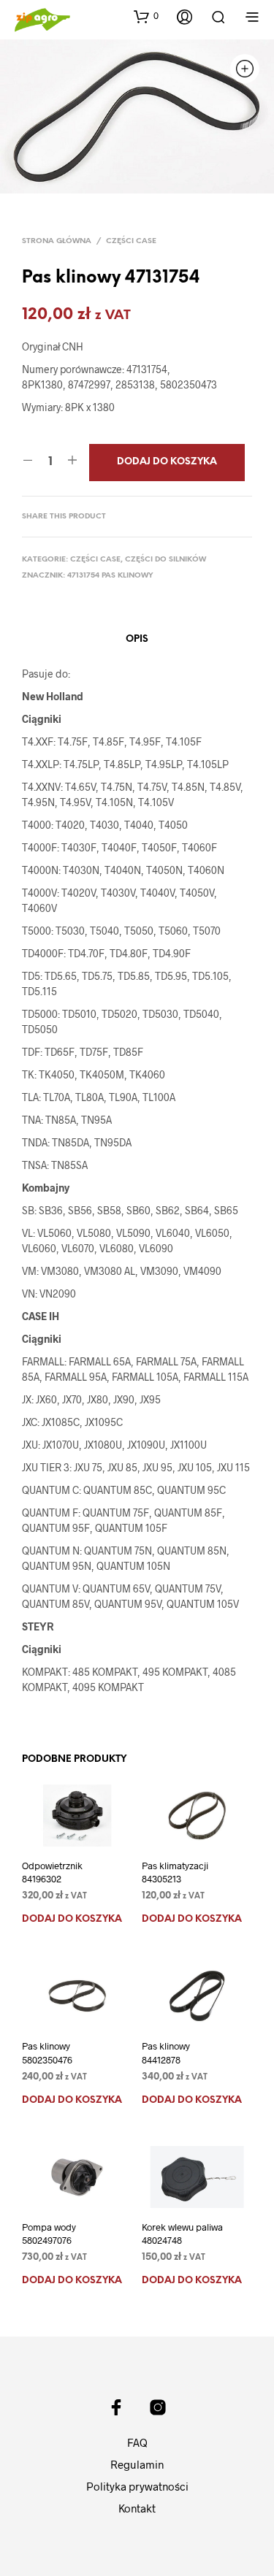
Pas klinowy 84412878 (166, 2052)
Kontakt (137, 2508)
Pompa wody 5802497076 (49, 2234)
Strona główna (57, 241)
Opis (137, 639)
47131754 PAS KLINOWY (110, 576)
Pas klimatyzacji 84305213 (175, 1872)
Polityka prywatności (137, 2486)
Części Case (131, 241)
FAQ (137, 2442)
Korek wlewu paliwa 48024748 (182, 2234)
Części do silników (165, 560)
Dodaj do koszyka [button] (72, 1919)
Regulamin (137, 2464)
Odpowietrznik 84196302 (52, 1872)
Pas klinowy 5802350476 (47, 2052)
